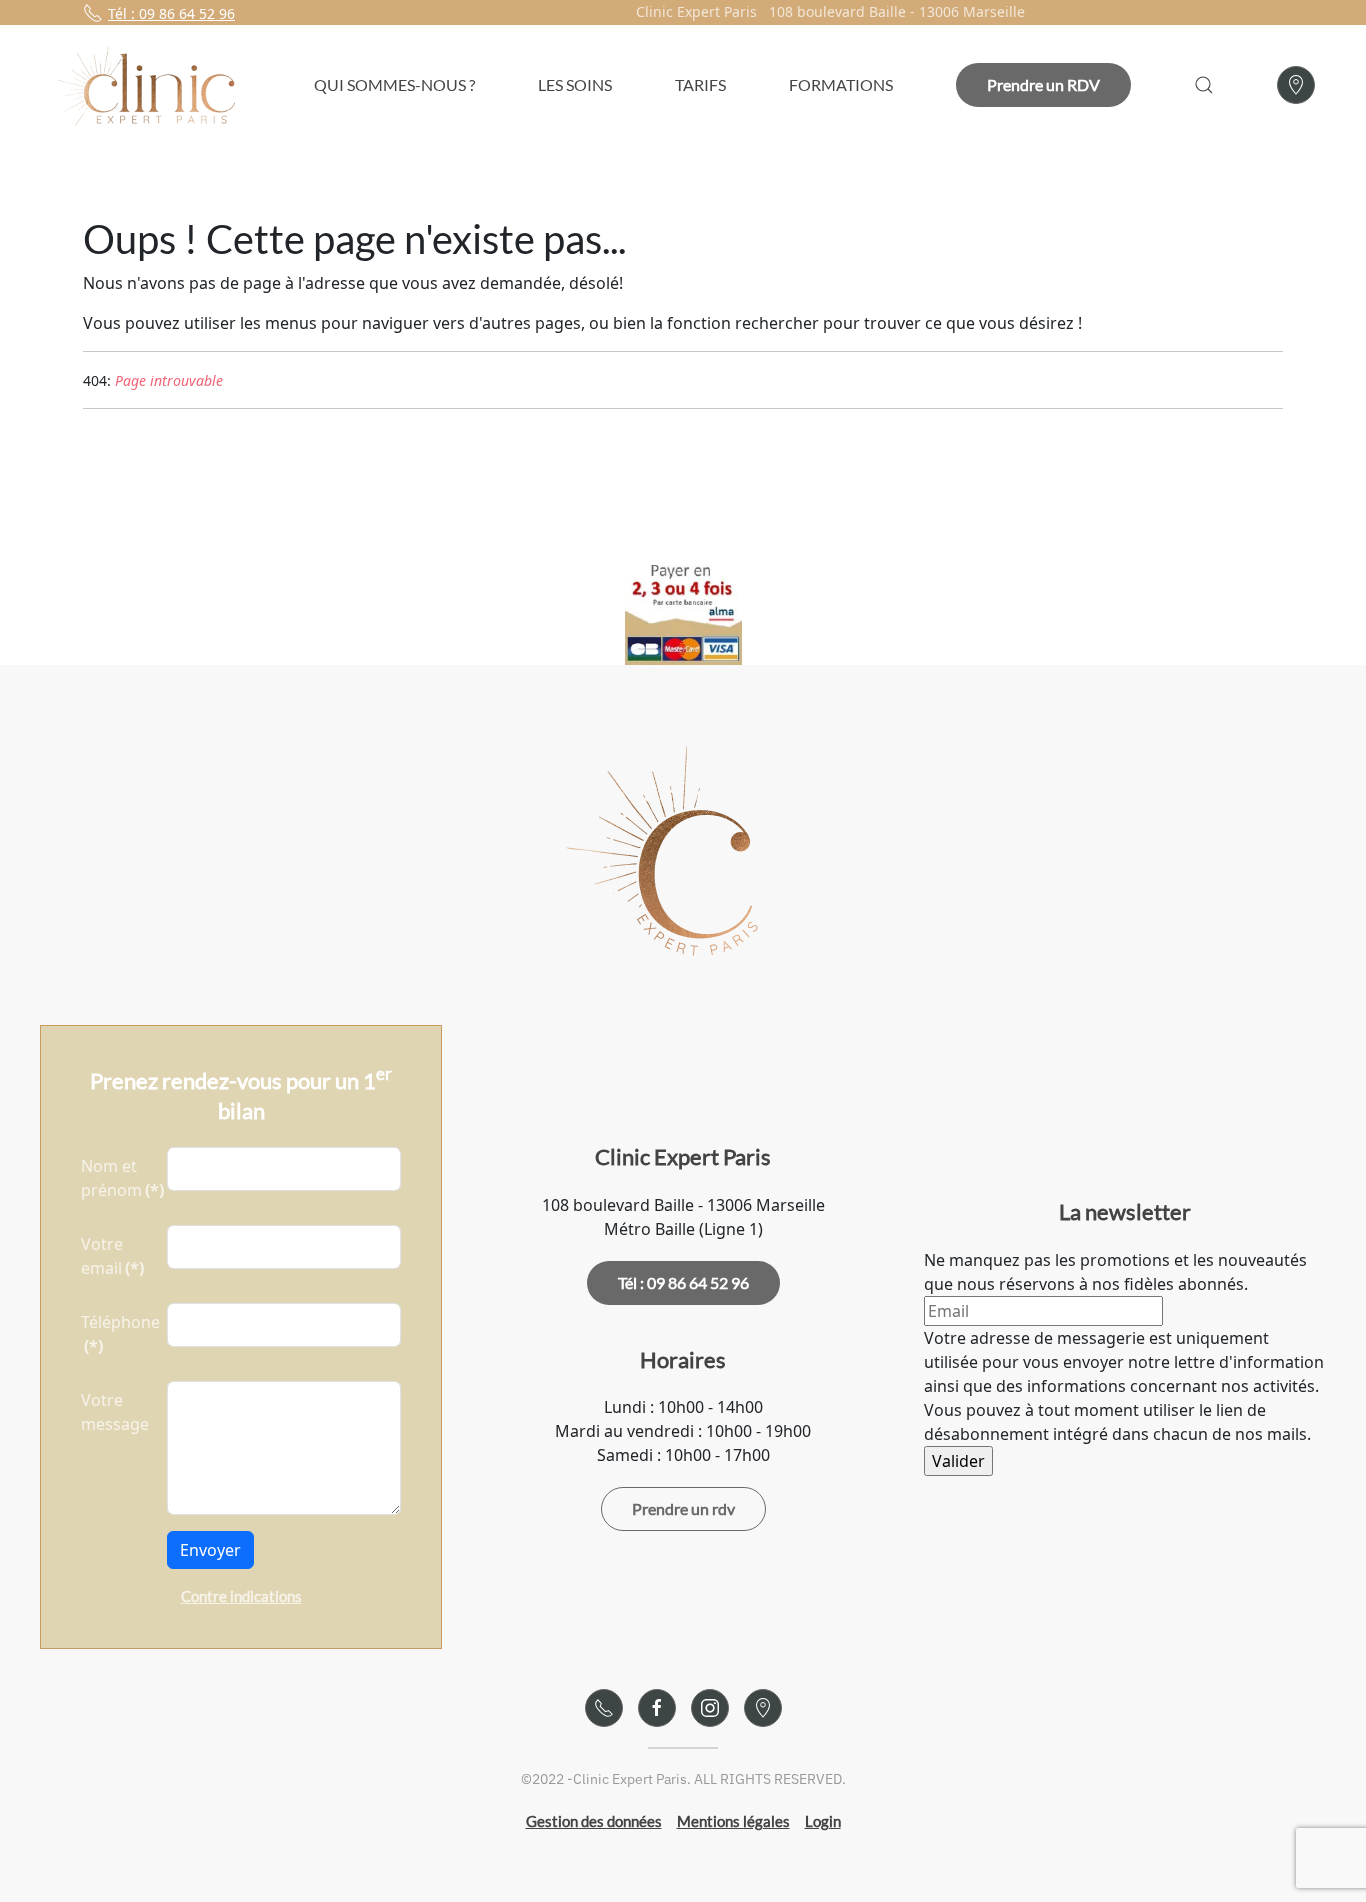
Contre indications (241, 1596)
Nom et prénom (118, 1178)
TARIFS (700, 84)
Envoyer (210, 1550)
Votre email (112, 1256)
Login (823, 1821)
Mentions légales (733, 1821)
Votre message (115, 1412)
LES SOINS (575, 84)
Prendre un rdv (683, 1508)
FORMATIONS (841, 84)
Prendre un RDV (1043, 84)
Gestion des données (594, 1821)
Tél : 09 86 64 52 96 (171, 13)
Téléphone (118, 1334)
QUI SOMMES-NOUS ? (394, 84)
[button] (1203, 85)
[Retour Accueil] (151, 85)
